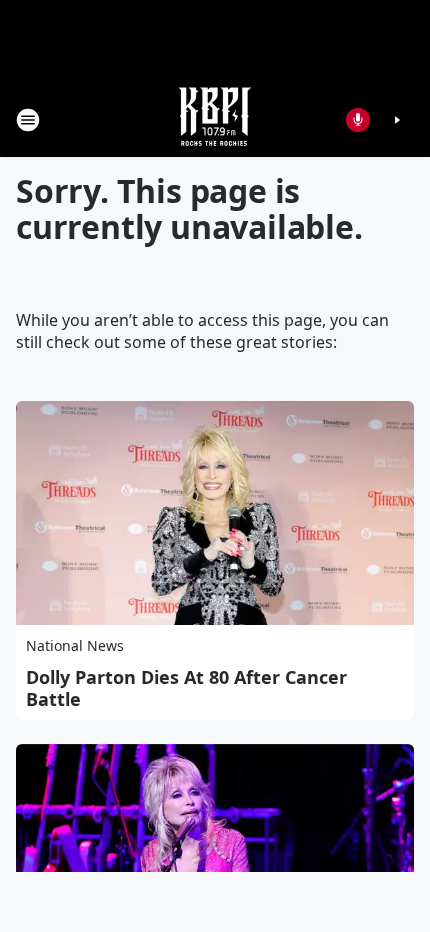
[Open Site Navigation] (28, 120)
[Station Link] (215, 119)
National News (75, 645)
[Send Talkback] (358, 120)
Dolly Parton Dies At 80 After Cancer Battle (186, 688)
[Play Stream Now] (397, 120)
